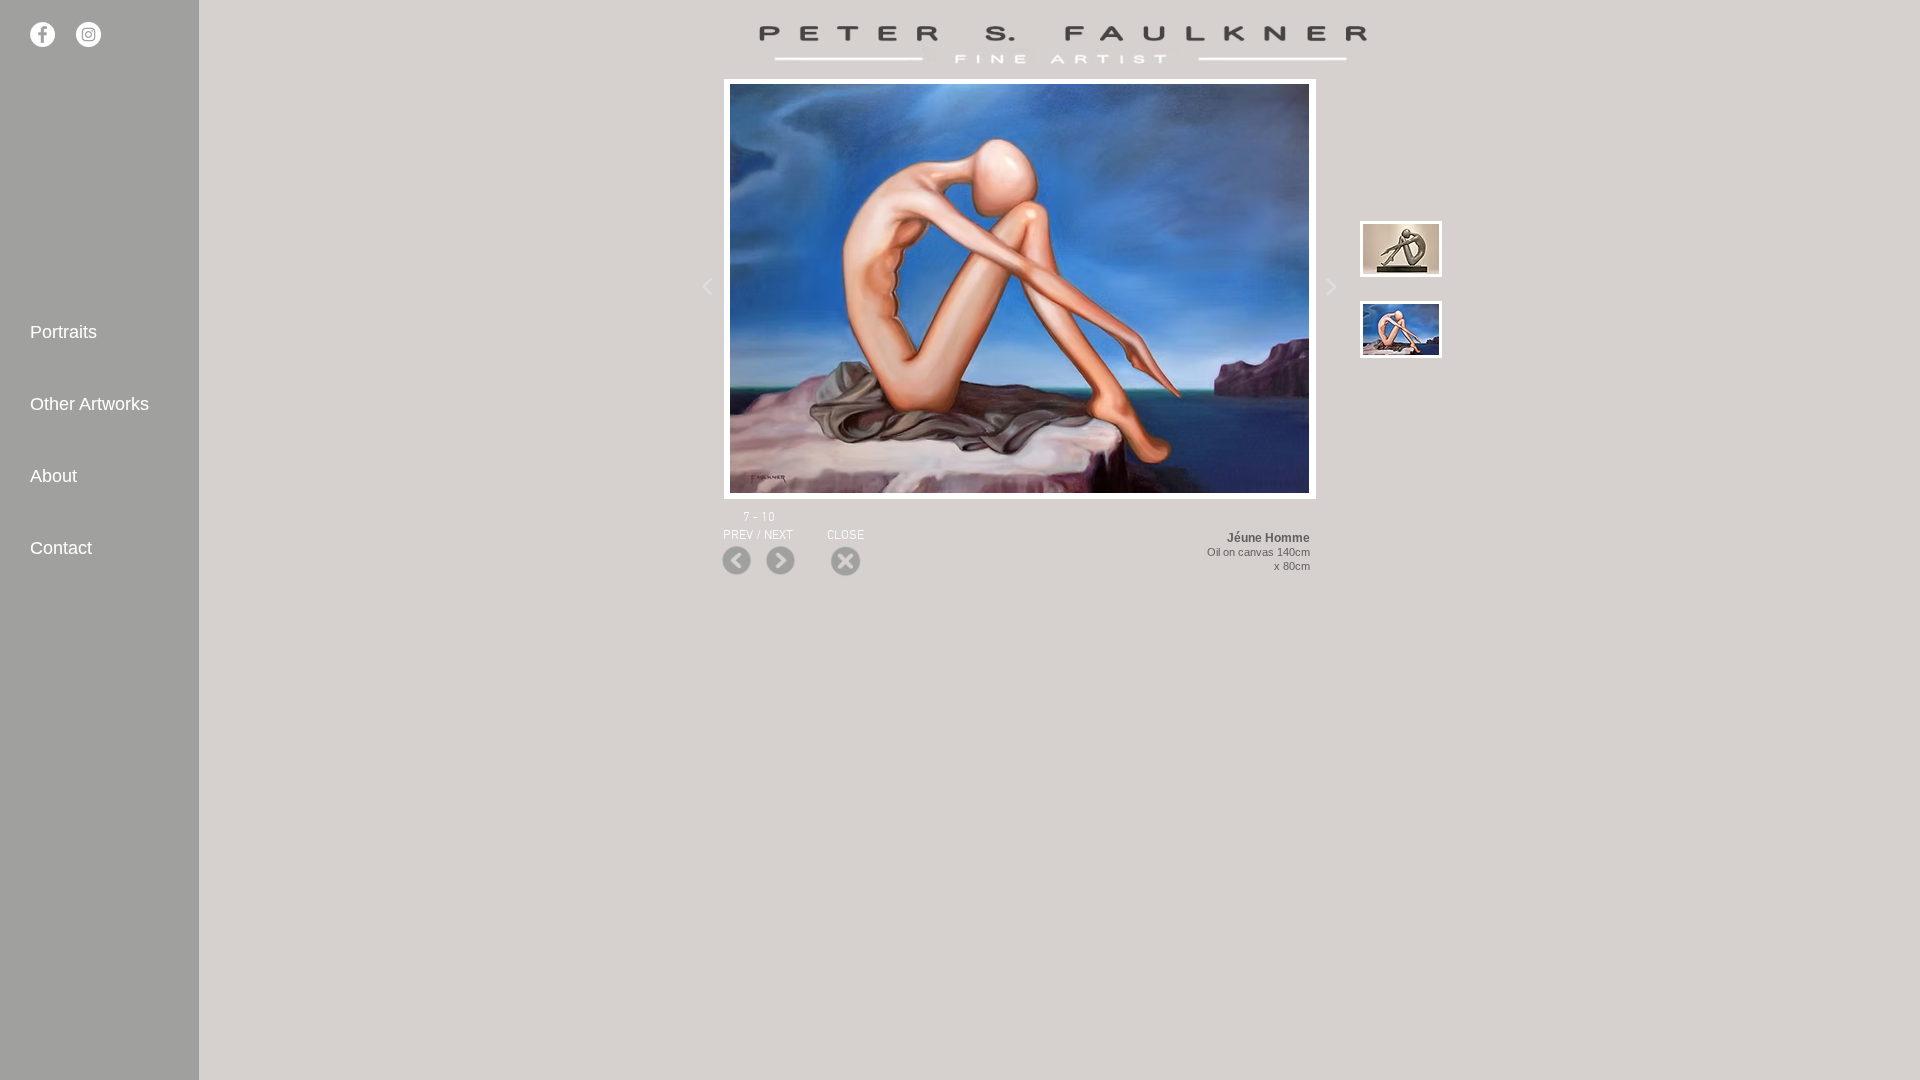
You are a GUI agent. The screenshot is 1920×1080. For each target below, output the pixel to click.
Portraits (63, 332)
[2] (1401, 329)
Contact (61, 548)
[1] (1401, 249)
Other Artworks (89, 404)
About (53, 476)
